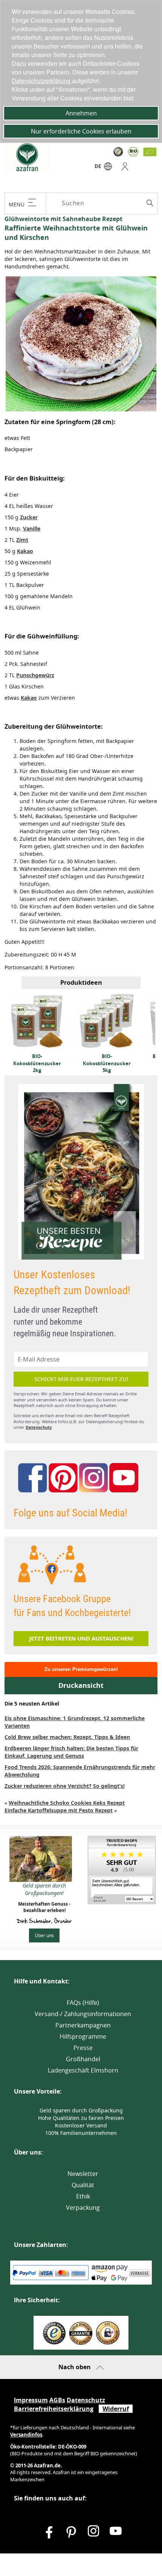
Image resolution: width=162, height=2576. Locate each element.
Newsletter (83, 2174)
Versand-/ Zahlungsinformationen (83, 2014)
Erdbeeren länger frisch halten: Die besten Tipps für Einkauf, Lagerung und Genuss (71, 1752)
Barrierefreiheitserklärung (54, 2409)
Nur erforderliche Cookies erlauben (81, 131)
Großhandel (83, 2059)
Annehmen (81, 113)
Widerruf (116, 2409)
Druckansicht (81, 1685)
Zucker (29, 517)
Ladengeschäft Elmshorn (83, 2070)
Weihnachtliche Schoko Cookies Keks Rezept (67, 1803)
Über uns (44, 1935)
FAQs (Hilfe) (83, 2003)
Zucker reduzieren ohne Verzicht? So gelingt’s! (65, 1786)
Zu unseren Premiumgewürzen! (81, 1669)
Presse (83, 2048)
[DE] (108, 168)
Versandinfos (26, 2435)
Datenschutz (39, 1427)
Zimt (22, 540)
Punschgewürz (35, 675)
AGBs (57, 2400)
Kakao (25, 551)
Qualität (83, 2185)
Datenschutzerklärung (42, 81)
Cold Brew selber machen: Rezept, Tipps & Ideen (67, 1737)
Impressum (31, 2400)
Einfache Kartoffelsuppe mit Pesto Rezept (59, 1810)
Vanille (32, 528)
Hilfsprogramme (83, 2036)
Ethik (83, 2196)
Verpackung (83, 2208)
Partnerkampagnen (83, 2025)
